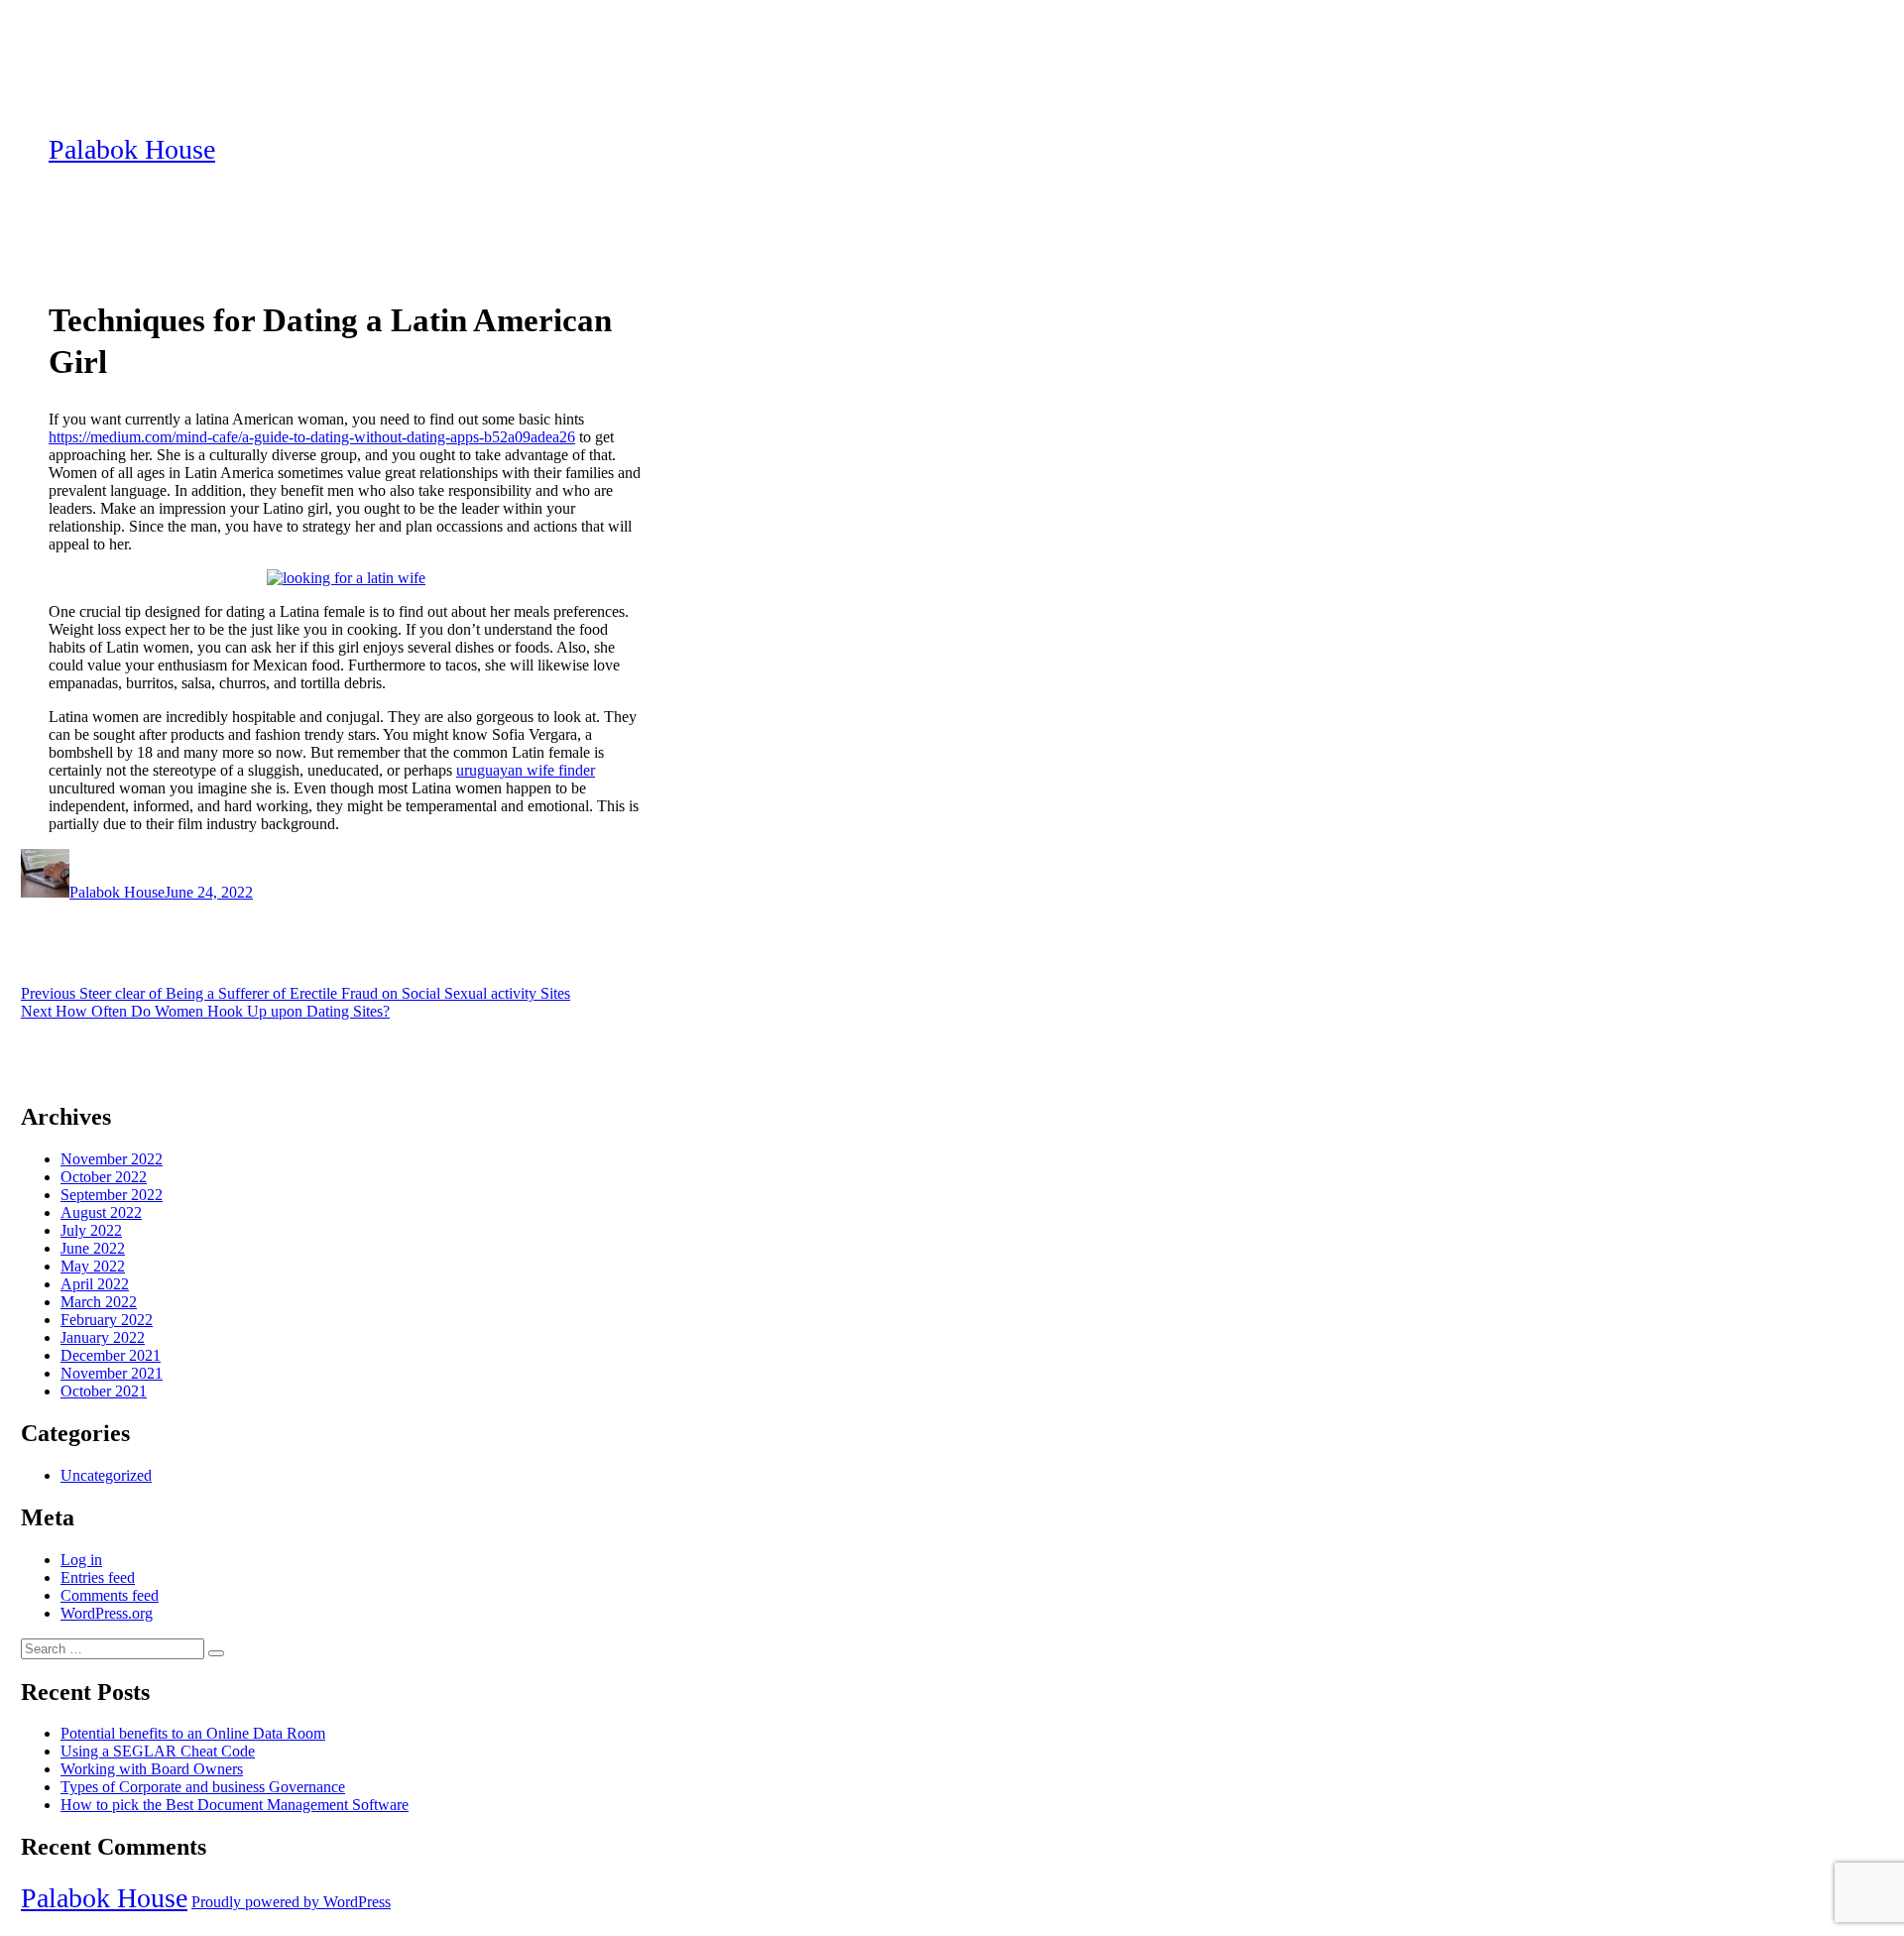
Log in (81, 1560)
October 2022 (104, 1177)
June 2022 (93, 1248)
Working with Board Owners (152, 1769)
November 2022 (112, 1159)
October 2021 (104, 1391)
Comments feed (110, 1595)
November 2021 (112, 1373)
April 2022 (95, 1284)
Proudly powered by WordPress (291, 1902)
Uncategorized (106, 1475)
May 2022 (93, 1266)
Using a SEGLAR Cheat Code (158, 1751)
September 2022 (112, 1195)
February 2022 (107, 1320)
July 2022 (91, 1230)
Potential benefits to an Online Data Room (193, 1733)
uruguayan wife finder (526, 770)
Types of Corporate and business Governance (203, 1787)
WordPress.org (107, 1613)
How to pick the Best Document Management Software (235, 1805)
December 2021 (111, 1355)
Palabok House (132, 149)
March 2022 (99, 1302)
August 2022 (101, 1212)
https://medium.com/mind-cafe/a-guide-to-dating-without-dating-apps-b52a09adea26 (312, 437)
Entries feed (98, 1577)
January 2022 (103, 1337)
